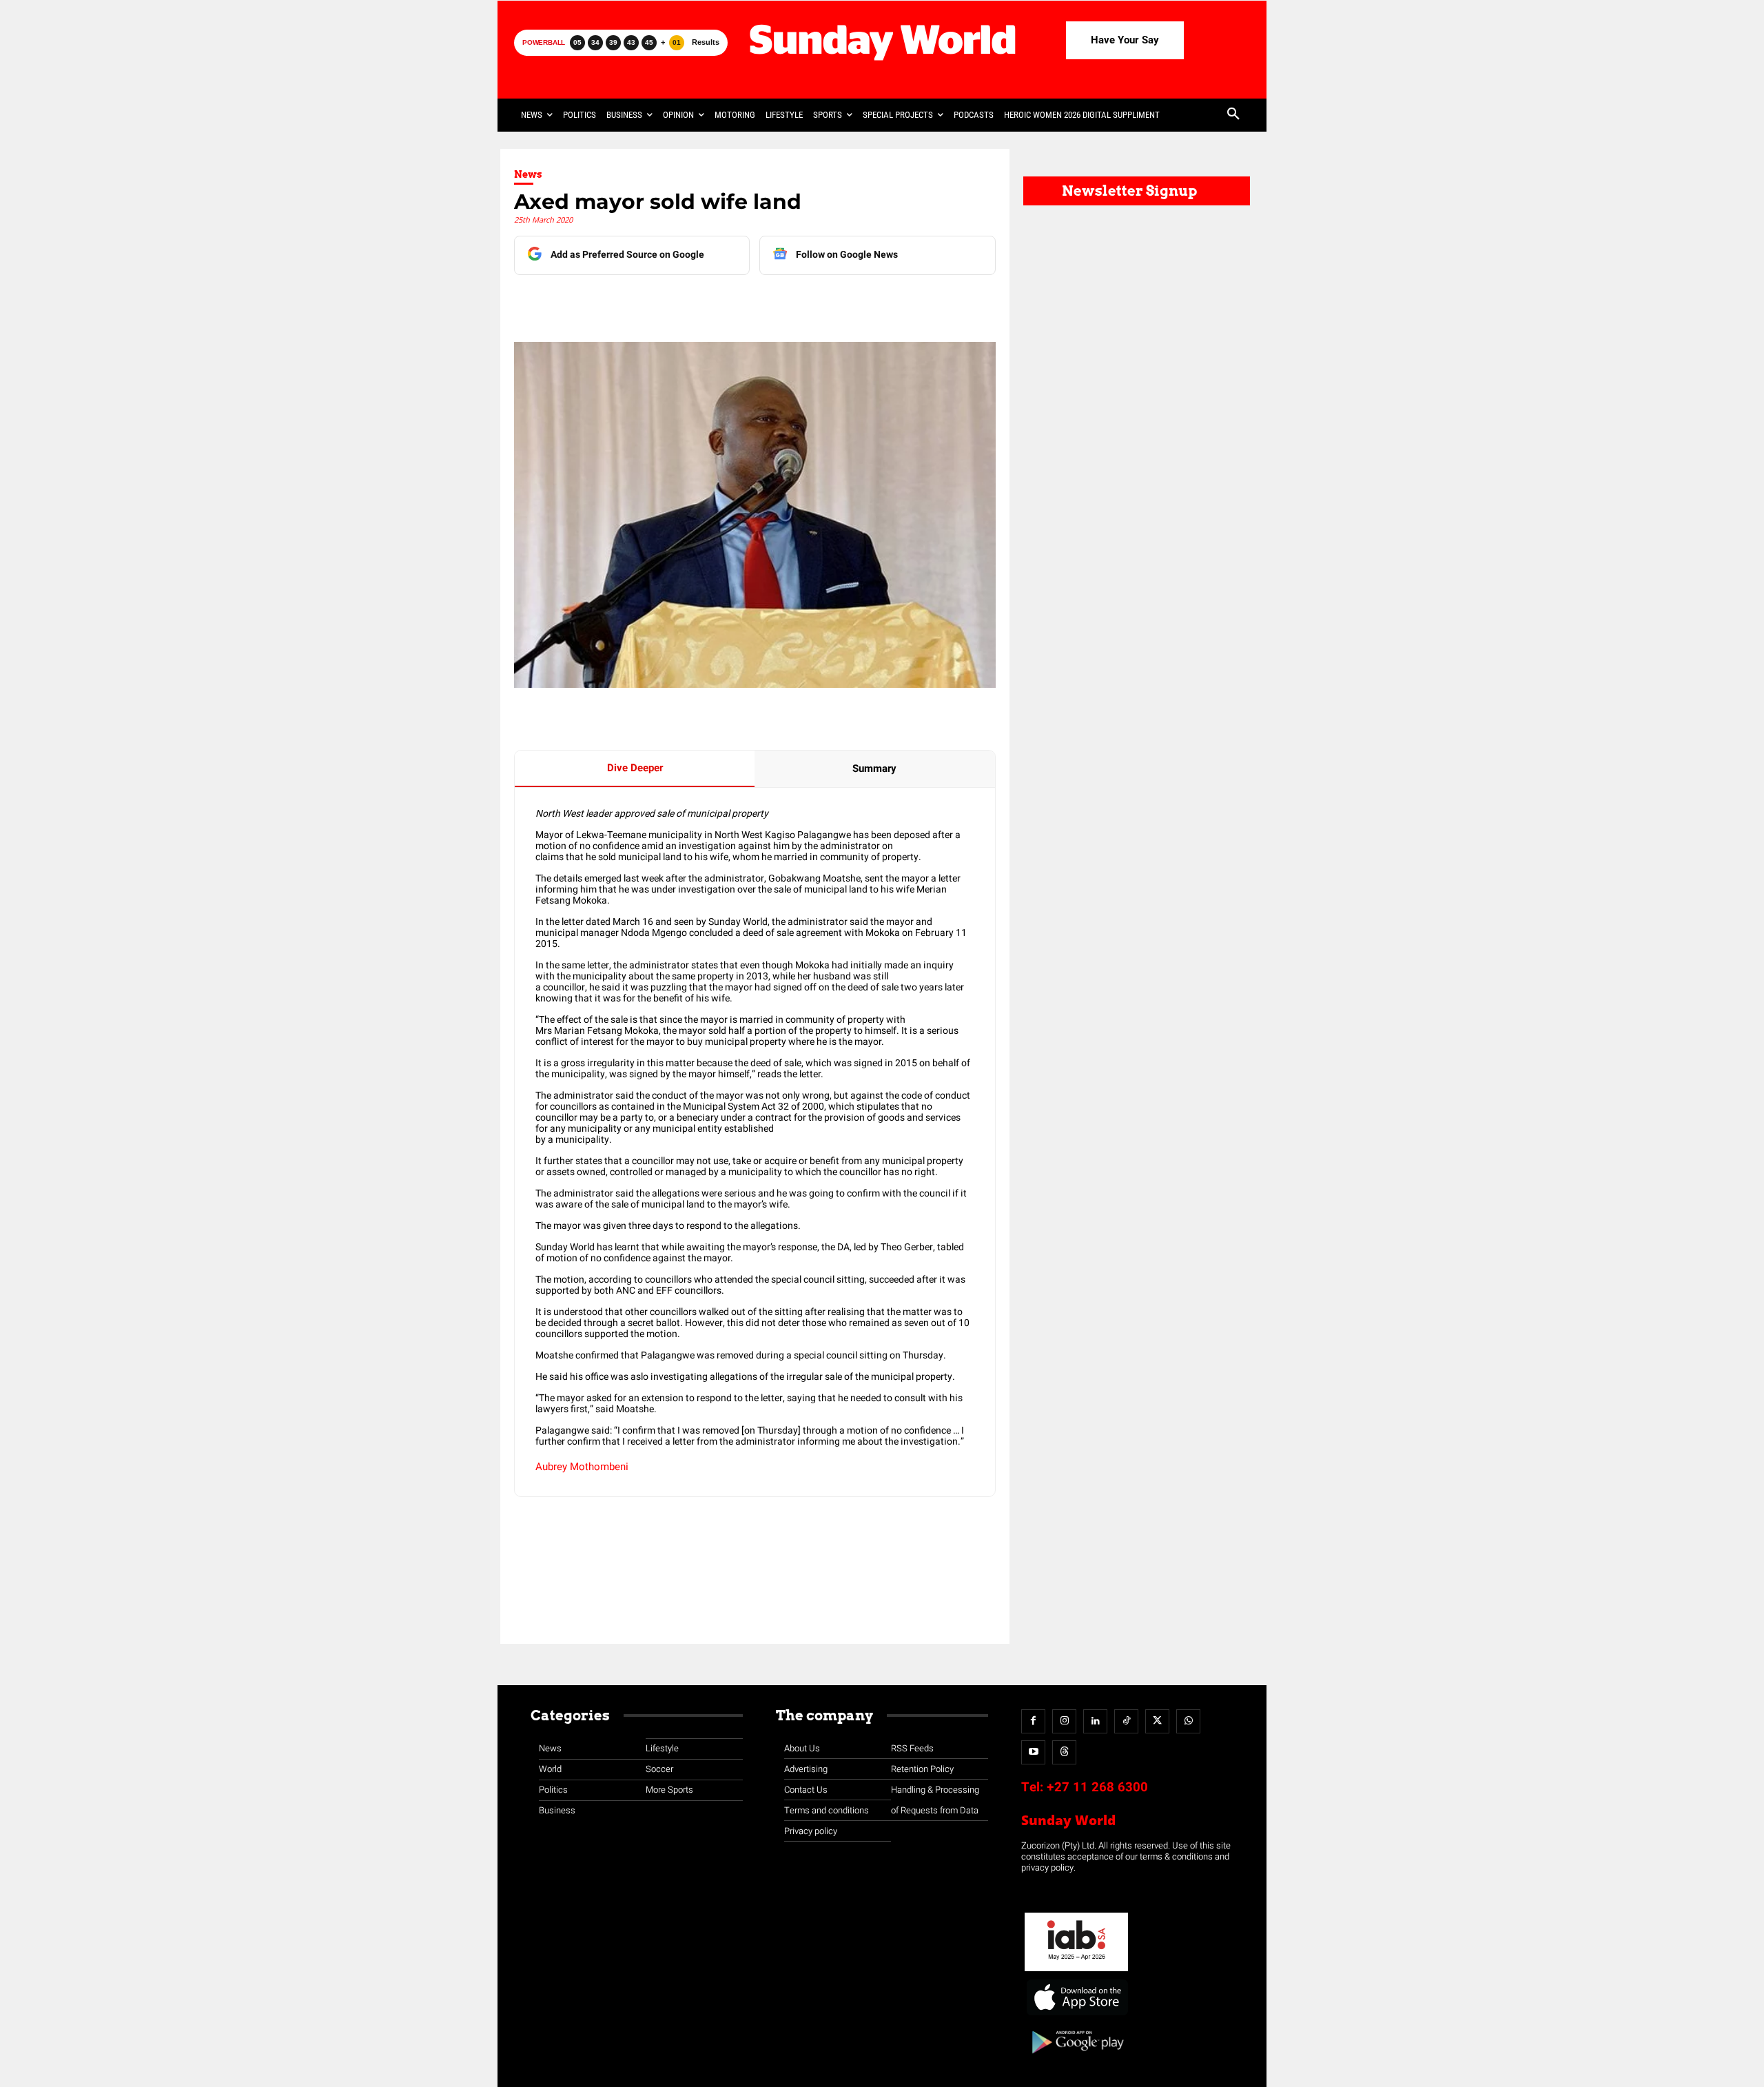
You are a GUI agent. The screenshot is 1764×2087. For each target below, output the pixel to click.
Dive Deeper (635, 768)
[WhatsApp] (738, 303)
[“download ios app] (1076, 2016)
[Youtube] (1033, 1752)
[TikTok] (1126, 1721)
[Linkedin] (643, 303)
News (528, 174)
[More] (802, 303)
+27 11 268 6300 (1097, 1787)
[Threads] (1064, 1752)
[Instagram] (1064, 1721)
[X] (675, 303)
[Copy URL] (770, 303)
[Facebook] (611, 303)
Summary (874, 768)
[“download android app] (1076, 2058)
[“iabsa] (1076, 1972)
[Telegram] (706, 303)
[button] (1233, 115)
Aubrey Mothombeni (582, 1467)
